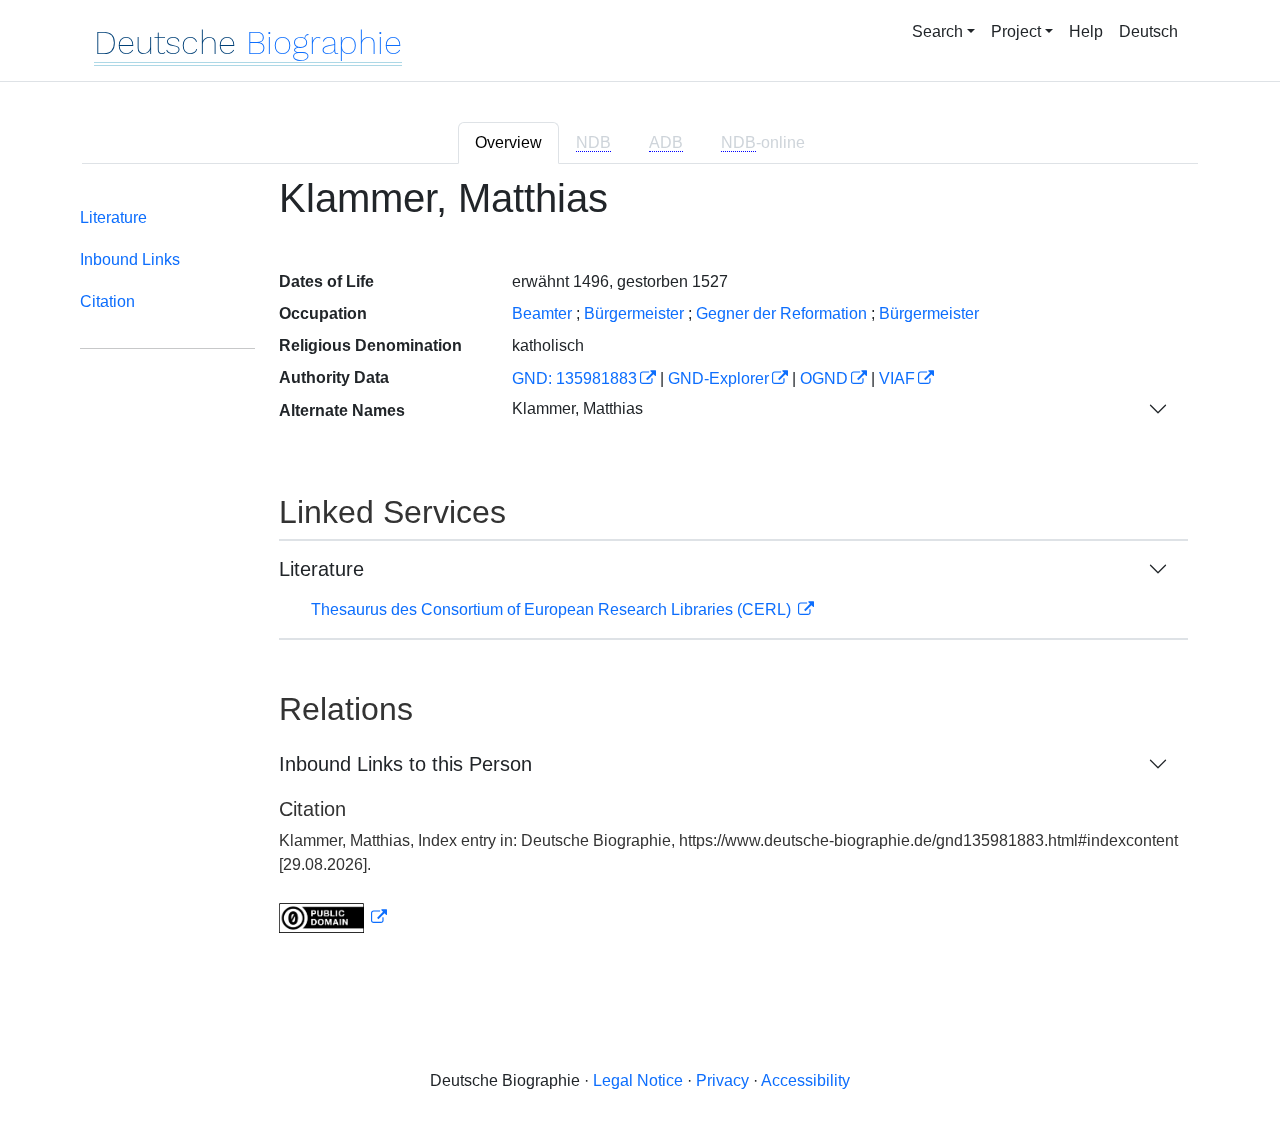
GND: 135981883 (574, 378)
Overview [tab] (508, 142)
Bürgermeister (929, 313)
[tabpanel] (640, 567)
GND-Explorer (718, 378)
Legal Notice (638, 1080)
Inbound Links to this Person (405, 764)
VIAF (897, 378)
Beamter (542, 313)
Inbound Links (130, 259)
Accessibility (805, 1080)
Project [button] (1016, 31)
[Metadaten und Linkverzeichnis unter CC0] (333, 917)
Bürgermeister (634, 313)
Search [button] (937, 31)
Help (1086, 31)
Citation (107, 301)
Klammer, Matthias (577, 408)
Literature (113, 217)
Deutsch (1148, 31)
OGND (824, 378)
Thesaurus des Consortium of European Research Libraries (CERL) (553, 609)
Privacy (722, 1080)
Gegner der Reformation (781, 313)
